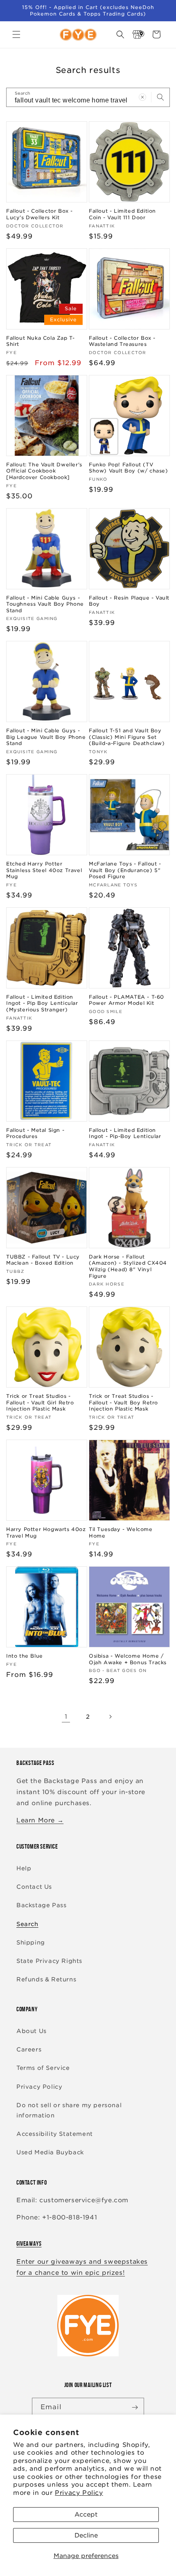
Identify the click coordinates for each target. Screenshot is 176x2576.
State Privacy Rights (49, 1961)
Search (27, 1924)
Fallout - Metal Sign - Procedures (35, 1133)
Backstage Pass (41, 1905)
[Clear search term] (142, 97)
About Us (32, 2031)
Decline (86, 2535)
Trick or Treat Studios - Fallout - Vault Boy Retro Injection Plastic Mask (123, 1402)
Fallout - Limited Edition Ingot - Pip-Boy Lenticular (125, 1133)
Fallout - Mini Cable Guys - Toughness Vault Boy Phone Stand (45, 604)
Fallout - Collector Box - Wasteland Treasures (122, 341)
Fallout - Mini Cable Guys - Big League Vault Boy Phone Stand (46, 737)
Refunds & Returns (46, 1979)
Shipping (31, 1942)
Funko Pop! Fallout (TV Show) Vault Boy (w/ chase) (129, 468)
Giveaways (29, 2243)
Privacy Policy (79, 2493)
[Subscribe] (135, 2407)
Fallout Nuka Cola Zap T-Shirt (40, 341)
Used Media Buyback (50, 2152)
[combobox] (88, 97)
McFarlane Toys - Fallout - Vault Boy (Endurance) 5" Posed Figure (125, 870)
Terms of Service (43, 2068)
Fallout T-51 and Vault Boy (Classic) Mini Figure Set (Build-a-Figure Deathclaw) (127, 737)
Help (24, 1868)
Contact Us (34, 1887)
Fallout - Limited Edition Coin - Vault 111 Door (122, 214)
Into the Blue (25, 1656)
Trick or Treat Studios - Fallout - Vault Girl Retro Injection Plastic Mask (40, 1402)
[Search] (160, 97)
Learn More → (40, 1820)
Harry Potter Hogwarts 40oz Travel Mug (46, 1532)
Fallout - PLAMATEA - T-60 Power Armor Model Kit (126, 1000)
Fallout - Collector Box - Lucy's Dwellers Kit (39, 214)
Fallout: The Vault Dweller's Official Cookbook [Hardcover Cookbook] (44, 471)
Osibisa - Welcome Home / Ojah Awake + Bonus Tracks (128, 1659)
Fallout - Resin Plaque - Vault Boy (129, 601)
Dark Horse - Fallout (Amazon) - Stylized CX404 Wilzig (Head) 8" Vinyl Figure (128, 1266)
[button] (16, 34)
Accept (86, 2515)
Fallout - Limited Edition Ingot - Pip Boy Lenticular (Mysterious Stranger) (42, 1003)
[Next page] (110, 1717)
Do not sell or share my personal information (69, 2110)
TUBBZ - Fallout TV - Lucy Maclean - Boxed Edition (43, 1260)
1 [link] (66, 1717)
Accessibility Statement (55, 2134)
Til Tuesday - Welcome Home (121, 1532)
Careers (29, 2049)
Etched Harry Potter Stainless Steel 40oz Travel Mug (44, 870)
